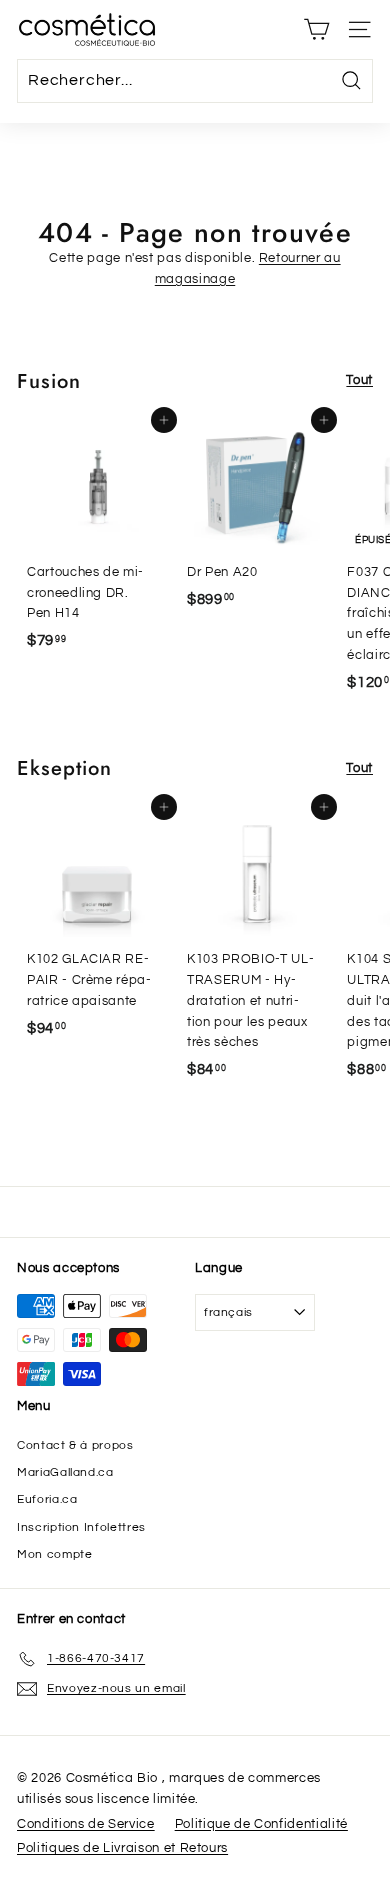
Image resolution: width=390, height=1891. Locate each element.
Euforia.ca (47, 1499)
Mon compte (55, 1554)
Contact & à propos (75, 1445)
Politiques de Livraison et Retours (122, 1848)
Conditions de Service (86, 1824)
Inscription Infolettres (81, 1527)
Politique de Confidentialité (261, 1824)
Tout (359, 380)
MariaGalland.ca (65, 1472)
